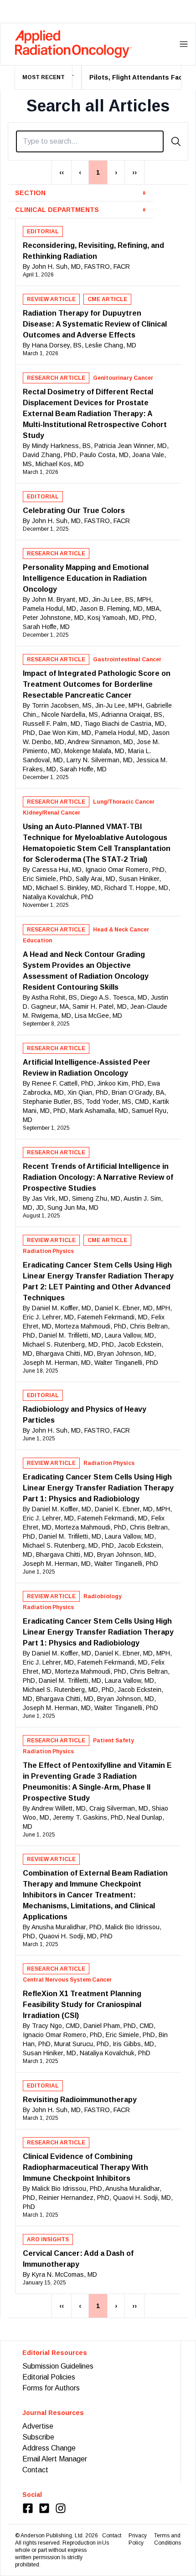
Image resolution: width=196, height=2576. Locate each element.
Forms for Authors (51, 2388)
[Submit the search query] (176, 141)
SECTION (81, 193)
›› (134, 172)
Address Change (49, 2448)
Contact (35, 2470)
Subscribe (38, 2437)
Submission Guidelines (58, 2366)
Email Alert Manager (55, 2459)
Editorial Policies (49, 2377)
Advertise (38, 2426)
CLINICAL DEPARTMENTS (81, 210)
